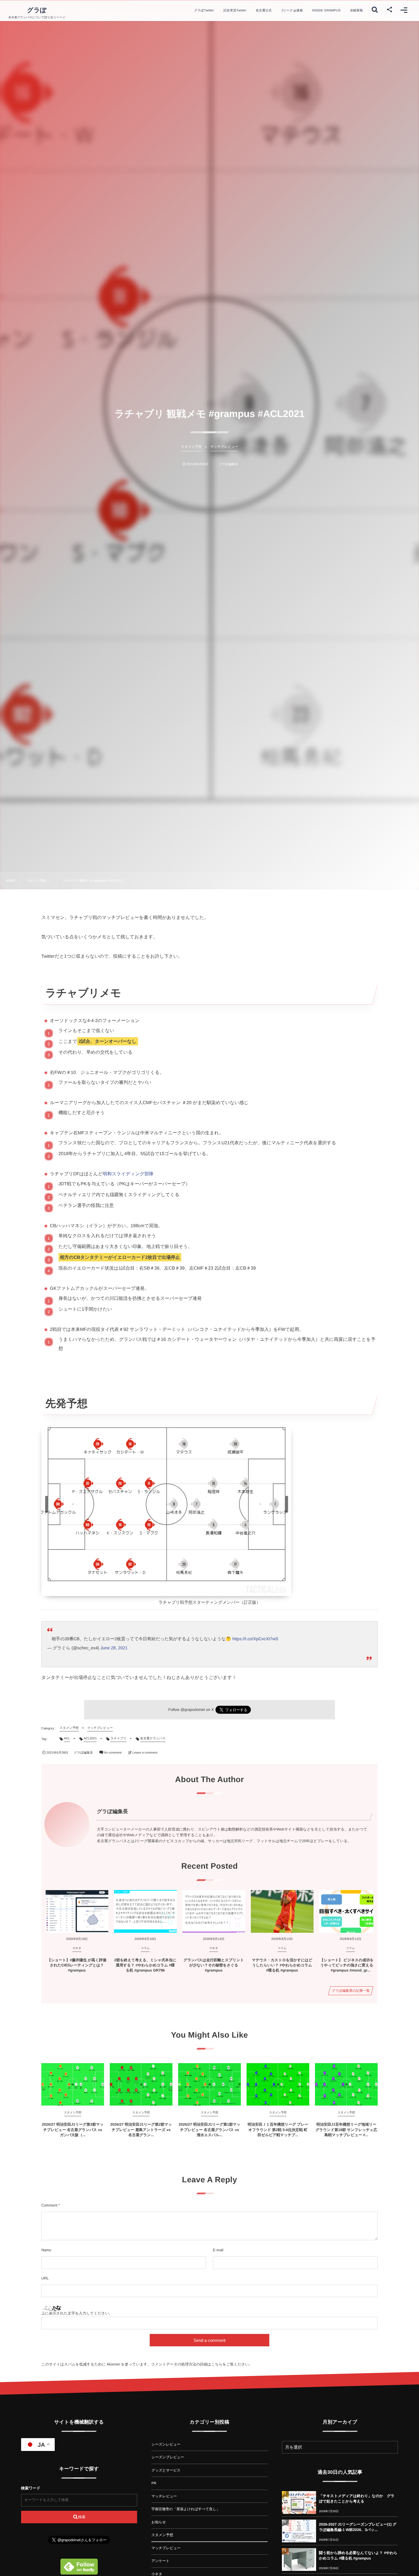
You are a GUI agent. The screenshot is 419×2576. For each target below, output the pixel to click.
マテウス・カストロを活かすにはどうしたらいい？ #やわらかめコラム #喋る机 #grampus (282, 1965)
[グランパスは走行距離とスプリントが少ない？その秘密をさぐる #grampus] (214, 1911)
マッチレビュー (164, 2496)
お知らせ (159, 2522)
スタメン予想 (162, 2535)
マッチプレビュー (166, 2548)
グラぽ (37, 10)
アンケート (160, 2561)
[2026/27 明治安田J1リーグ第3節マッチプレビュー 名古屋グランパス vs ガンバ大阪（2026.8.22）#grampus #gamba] (73, 2084)
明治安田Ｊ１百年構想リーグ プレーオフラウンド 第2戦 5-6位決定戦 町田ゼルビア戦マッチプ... (278, 2129)
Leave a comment (145, 1753)
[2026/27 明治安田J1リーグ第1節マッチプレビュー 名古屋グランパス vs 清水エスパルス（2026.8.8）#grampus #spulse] (209, 2084)
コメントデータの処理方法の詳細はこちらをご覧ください (200, 2364)
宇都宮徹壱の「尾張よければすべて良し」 (186, 2509)
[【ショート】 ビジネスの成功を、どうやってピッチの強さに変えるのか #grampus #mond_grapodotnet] (351, 1911)
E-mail (218, 2250)
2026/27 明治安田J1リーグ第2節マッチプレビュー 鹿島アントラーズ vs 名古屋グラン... (141, 2129)
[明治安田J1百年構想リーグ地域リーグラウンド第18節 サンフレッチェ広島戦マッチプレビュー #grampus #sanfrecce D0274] (346, 2084)
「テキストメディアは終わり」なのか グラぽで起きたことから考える (357, 2498)
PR (154, 2483)
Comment (49, 2205)
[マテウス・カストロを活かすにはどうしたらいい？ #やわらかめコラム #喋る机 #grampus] (282, 1911)
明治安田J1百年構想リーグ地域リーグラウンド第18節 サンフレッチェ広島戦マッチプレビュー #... (346, 2129)
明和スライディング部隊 (128, 1174)
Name (46, 2250)
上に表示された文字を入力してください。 (77, 2313)
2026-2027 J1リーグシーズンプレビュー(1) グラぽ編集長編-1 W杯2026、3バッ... (358, 2527)
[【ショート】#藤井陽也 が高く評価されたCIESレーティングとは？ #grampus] (77, 1911)
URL (45, 2278)
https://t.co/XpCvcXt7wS (255, 1639)
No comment (113, 1753)
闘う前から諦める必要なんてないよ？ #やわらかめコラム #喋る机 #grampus (358, 2555)
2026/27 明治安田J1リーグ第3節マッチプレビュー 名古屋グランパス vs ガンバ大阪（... (73, 2129)
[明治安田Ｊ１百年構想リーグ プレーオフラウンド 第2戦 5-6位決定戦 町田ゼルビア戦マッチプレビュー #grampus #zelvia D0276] (278, 2084)
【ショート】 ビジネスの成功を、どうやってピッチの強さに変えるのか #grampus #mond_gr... (350, 1965)
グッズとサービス (166, 2470)
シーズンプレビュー (168, 2457)
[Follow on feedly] (79, 2571)
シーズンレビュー (166, 2444)
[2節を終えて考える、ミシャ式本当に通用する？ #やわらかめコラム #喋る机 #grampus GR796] (145, 1911)
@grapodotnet (193, 1710)
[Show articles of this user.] (67, 1825)
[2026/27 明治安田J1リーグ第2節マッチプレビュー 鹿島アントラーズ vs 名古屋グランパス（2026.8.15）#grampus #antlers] (141, 2084)
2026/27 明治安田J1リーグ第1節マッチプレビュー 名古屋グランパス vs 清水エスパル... (210, 2129)
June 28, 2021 (114, 1648)
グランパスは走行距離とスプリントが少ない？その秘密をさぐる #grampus (214, 1965)
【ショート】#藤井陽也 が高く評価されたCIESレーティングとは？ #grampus (77, 1965)
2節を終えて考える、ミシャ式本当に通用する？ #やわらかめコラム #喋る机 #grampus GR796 (145, 1965)
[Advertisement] (209, 510)
